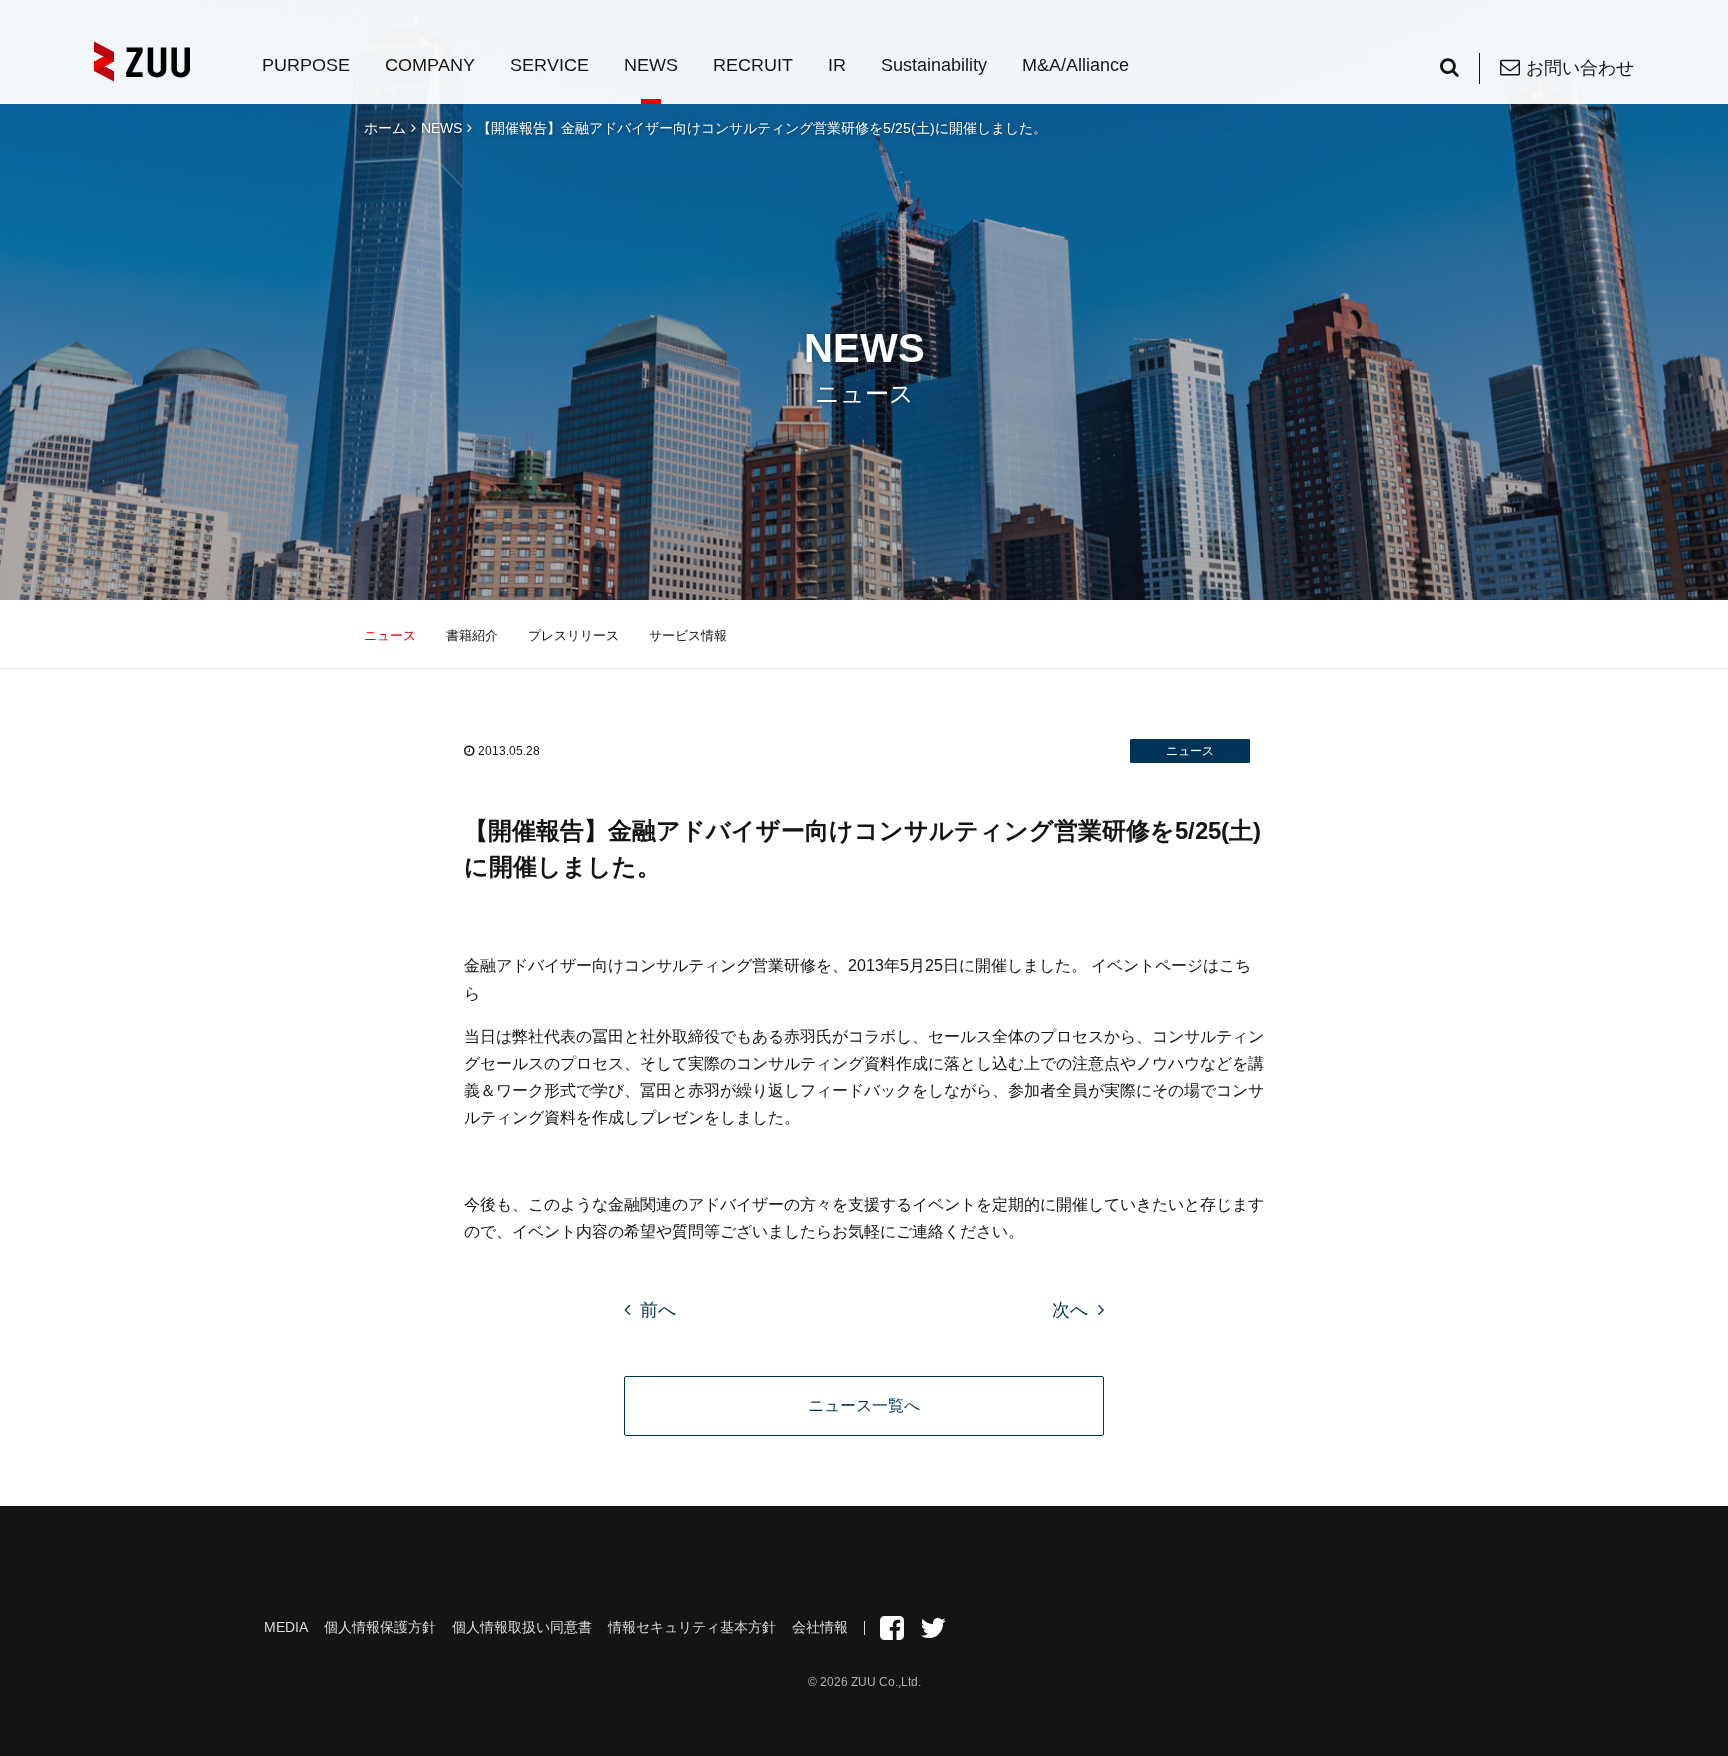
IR (837, 65)
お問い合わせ (1580, 68)
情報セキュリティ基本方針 (692, 1627)
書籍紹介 (472, 635)
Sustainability (934, 65)
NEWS (651, 65)
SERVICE (549, 65)
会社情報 (820, 1627)
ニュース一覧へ (864, 1405)
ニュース (390, 635)
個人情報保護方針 (380, 1627)
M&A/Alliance (1075, 65)
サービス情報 (688, 635)
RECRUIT (753, 65)
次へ (1070, 1310)
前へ (658, 1310)
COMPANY (430, 65)
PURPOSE (306, 65)
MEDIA (286, 1627)
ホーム (385, 128)
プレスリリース (573, 635)
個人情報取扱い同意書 (522, 1627)
